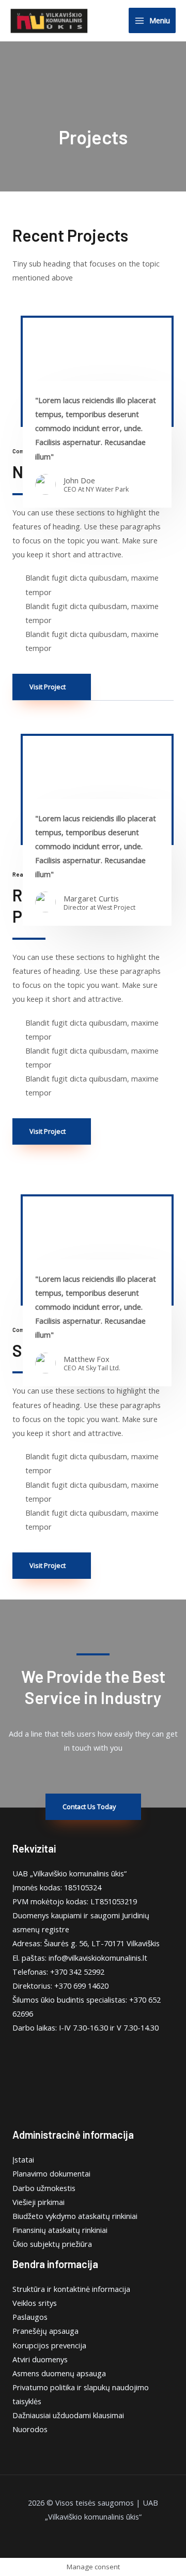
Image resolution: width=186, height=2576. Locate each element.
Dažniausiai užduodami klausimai (68, 2415)
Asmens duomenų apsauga (59, 2373)
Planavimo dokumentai (51, 2173)
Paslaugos (30, 2317)
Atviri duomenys (40, 2359)
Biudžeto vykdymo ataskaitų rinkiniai (75, 2216)
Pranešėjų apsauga (45, 2331)
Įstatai (23, 2159)
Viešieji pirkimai (38, 2202)
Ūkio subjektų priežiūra (52, 2244)
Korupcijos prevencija (49, 2345)
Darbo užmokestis (44, 2188)
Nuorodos (30, 2429)
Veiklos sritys (35, 2303)
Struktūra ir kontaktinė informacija (71, 2289)
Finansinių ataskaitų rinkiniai (60, 2230)
